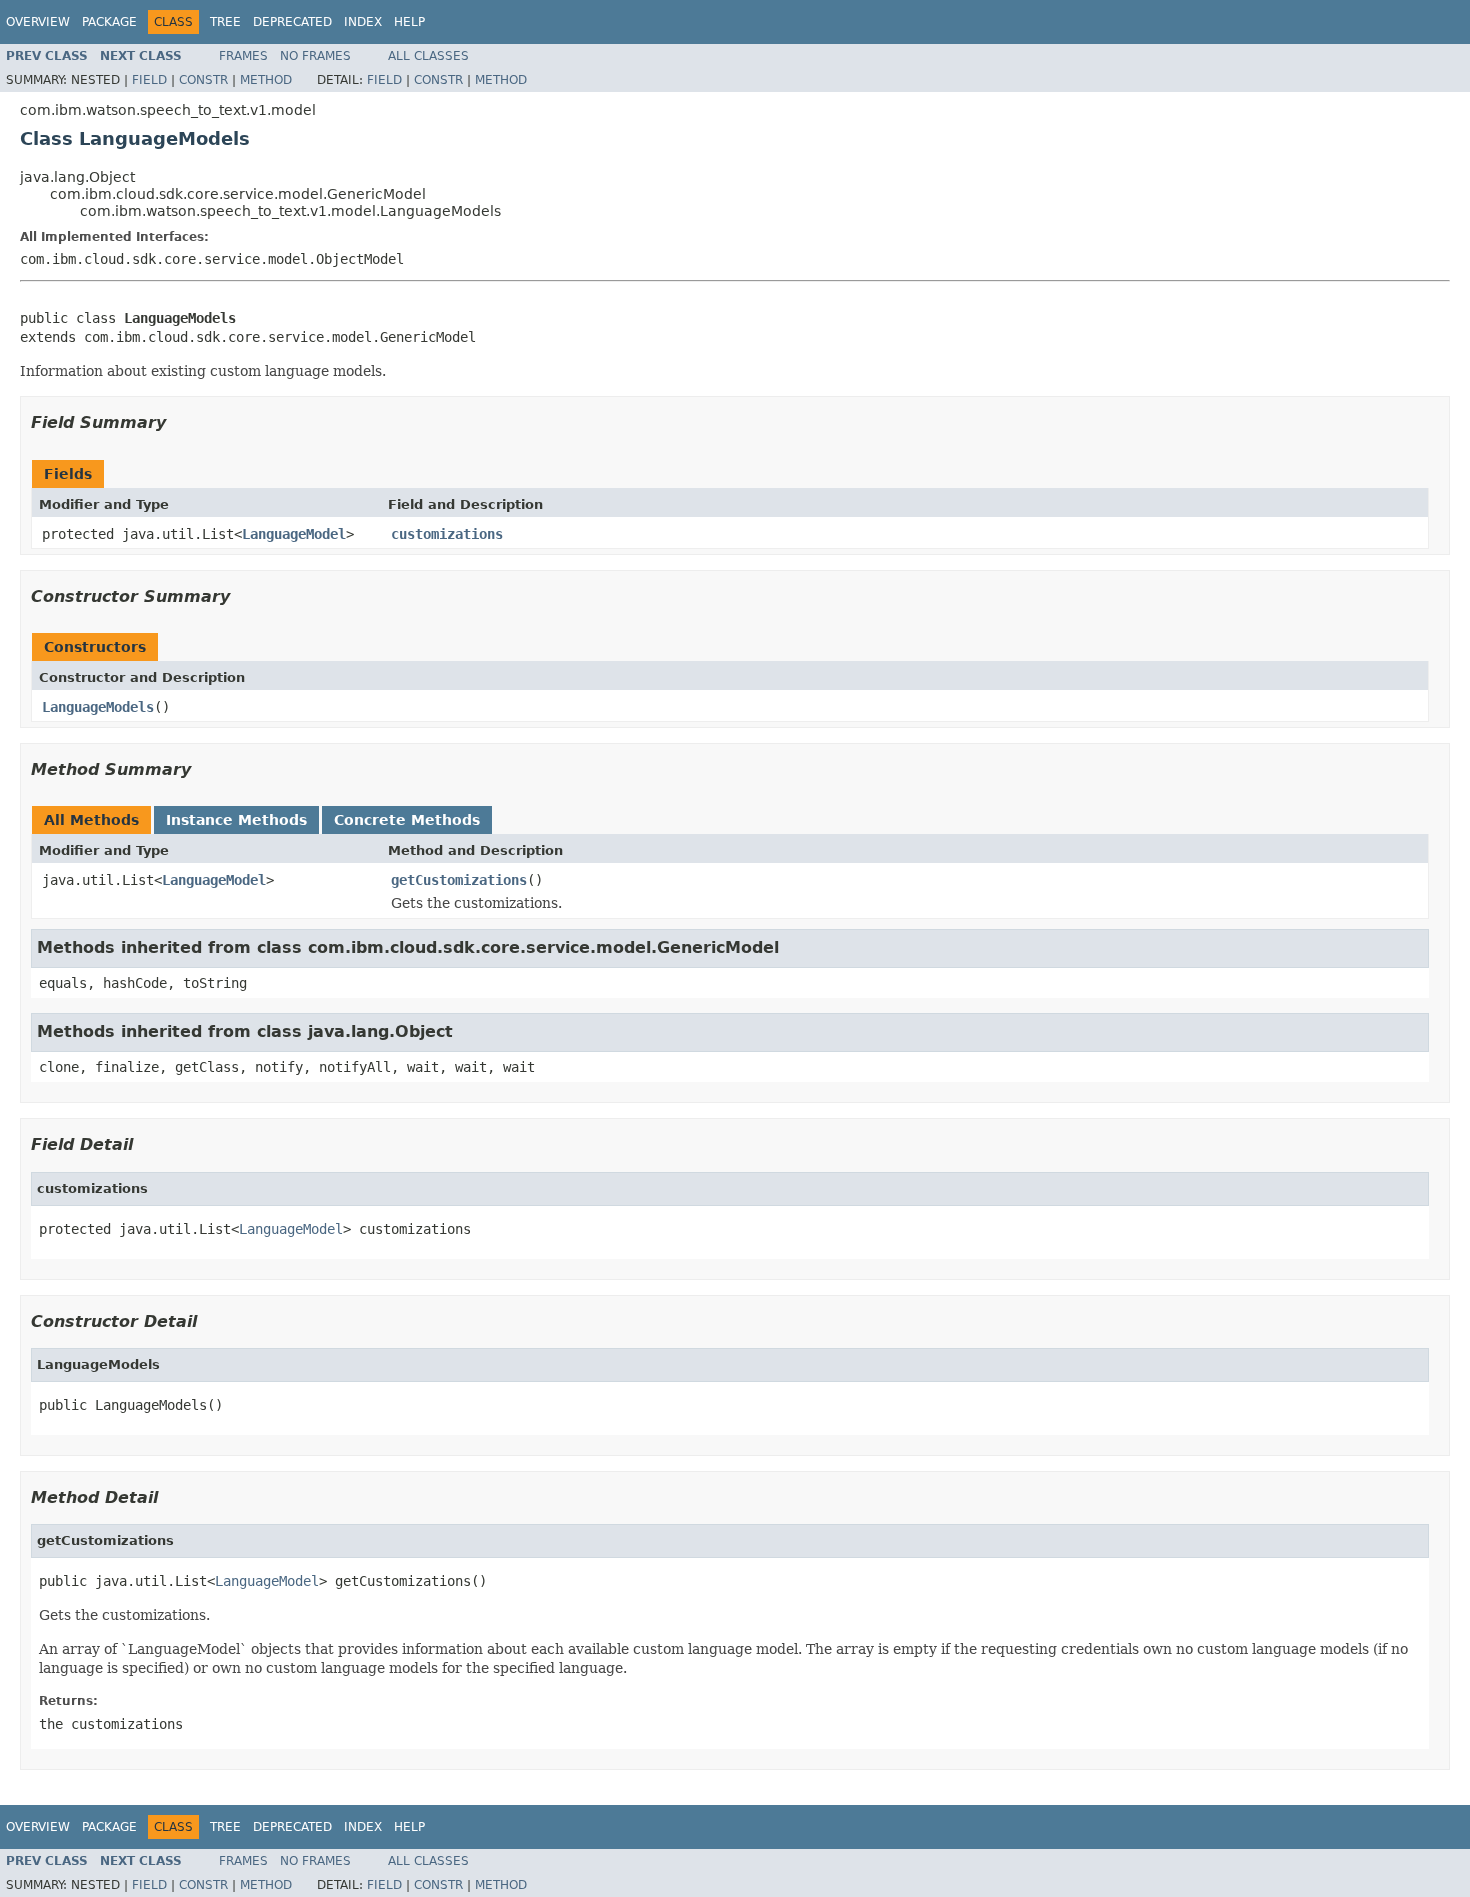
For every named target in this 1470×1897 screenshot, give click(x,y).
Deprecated (292, 22)
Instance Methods (236, 820)
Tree (225, 22)
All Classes (428, 56)
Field (149, 80)
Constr (203, 80)
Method (266, 80)
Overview (38, 22)
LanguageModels (98, 707)
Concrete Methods (407, 820)
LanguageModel (294, 534)
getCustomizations (459, 880)
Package (109, 22)
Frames (243, 56)
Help (409, 22)
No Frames (315, 56)
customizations (447, 534)
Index (363, 22)
